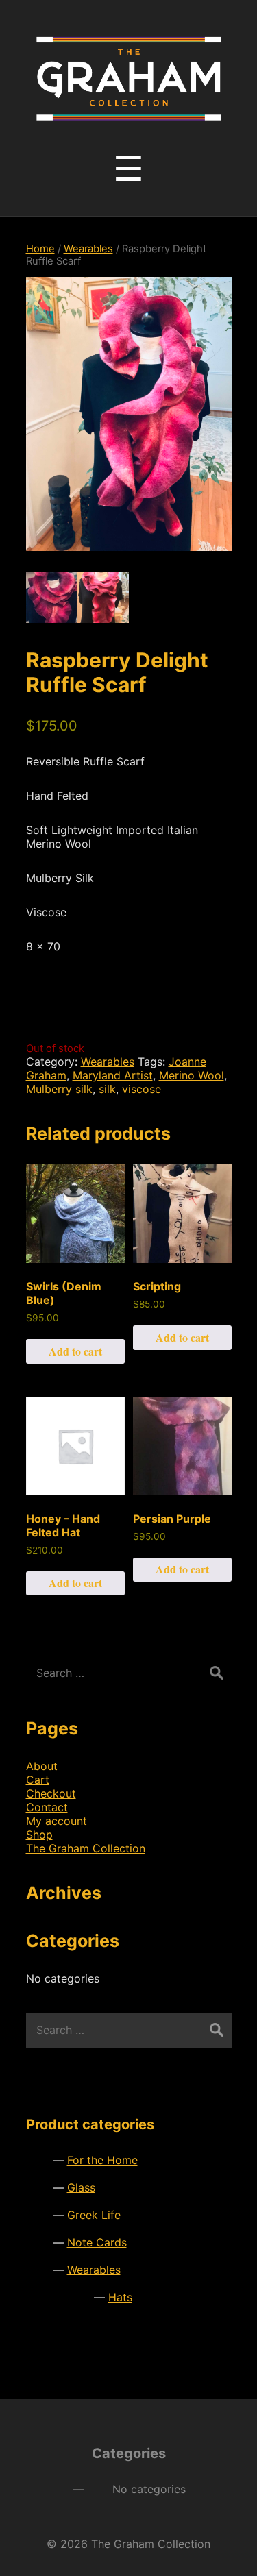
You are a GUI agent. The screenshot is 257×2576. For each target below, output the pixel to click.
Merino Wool (192, 1075)
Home (40, 249)
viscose (142, 1089)
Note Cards (97, 2242)
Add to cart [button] (75, 1351)
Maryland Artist (113, 1075)
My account (57, 1821)
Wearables (88, 249)
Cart (38, 1780)
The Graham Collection (86, 1848)
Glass (81, 2187)
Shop (39, 1835)
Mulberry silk (59, 1089)
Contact (47, 1807)
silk (107, 1089)
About (42, 1766)
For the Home (102, 2160)
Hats (120, 2297)
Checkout (51, 1793)
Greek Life (94, 2215)
